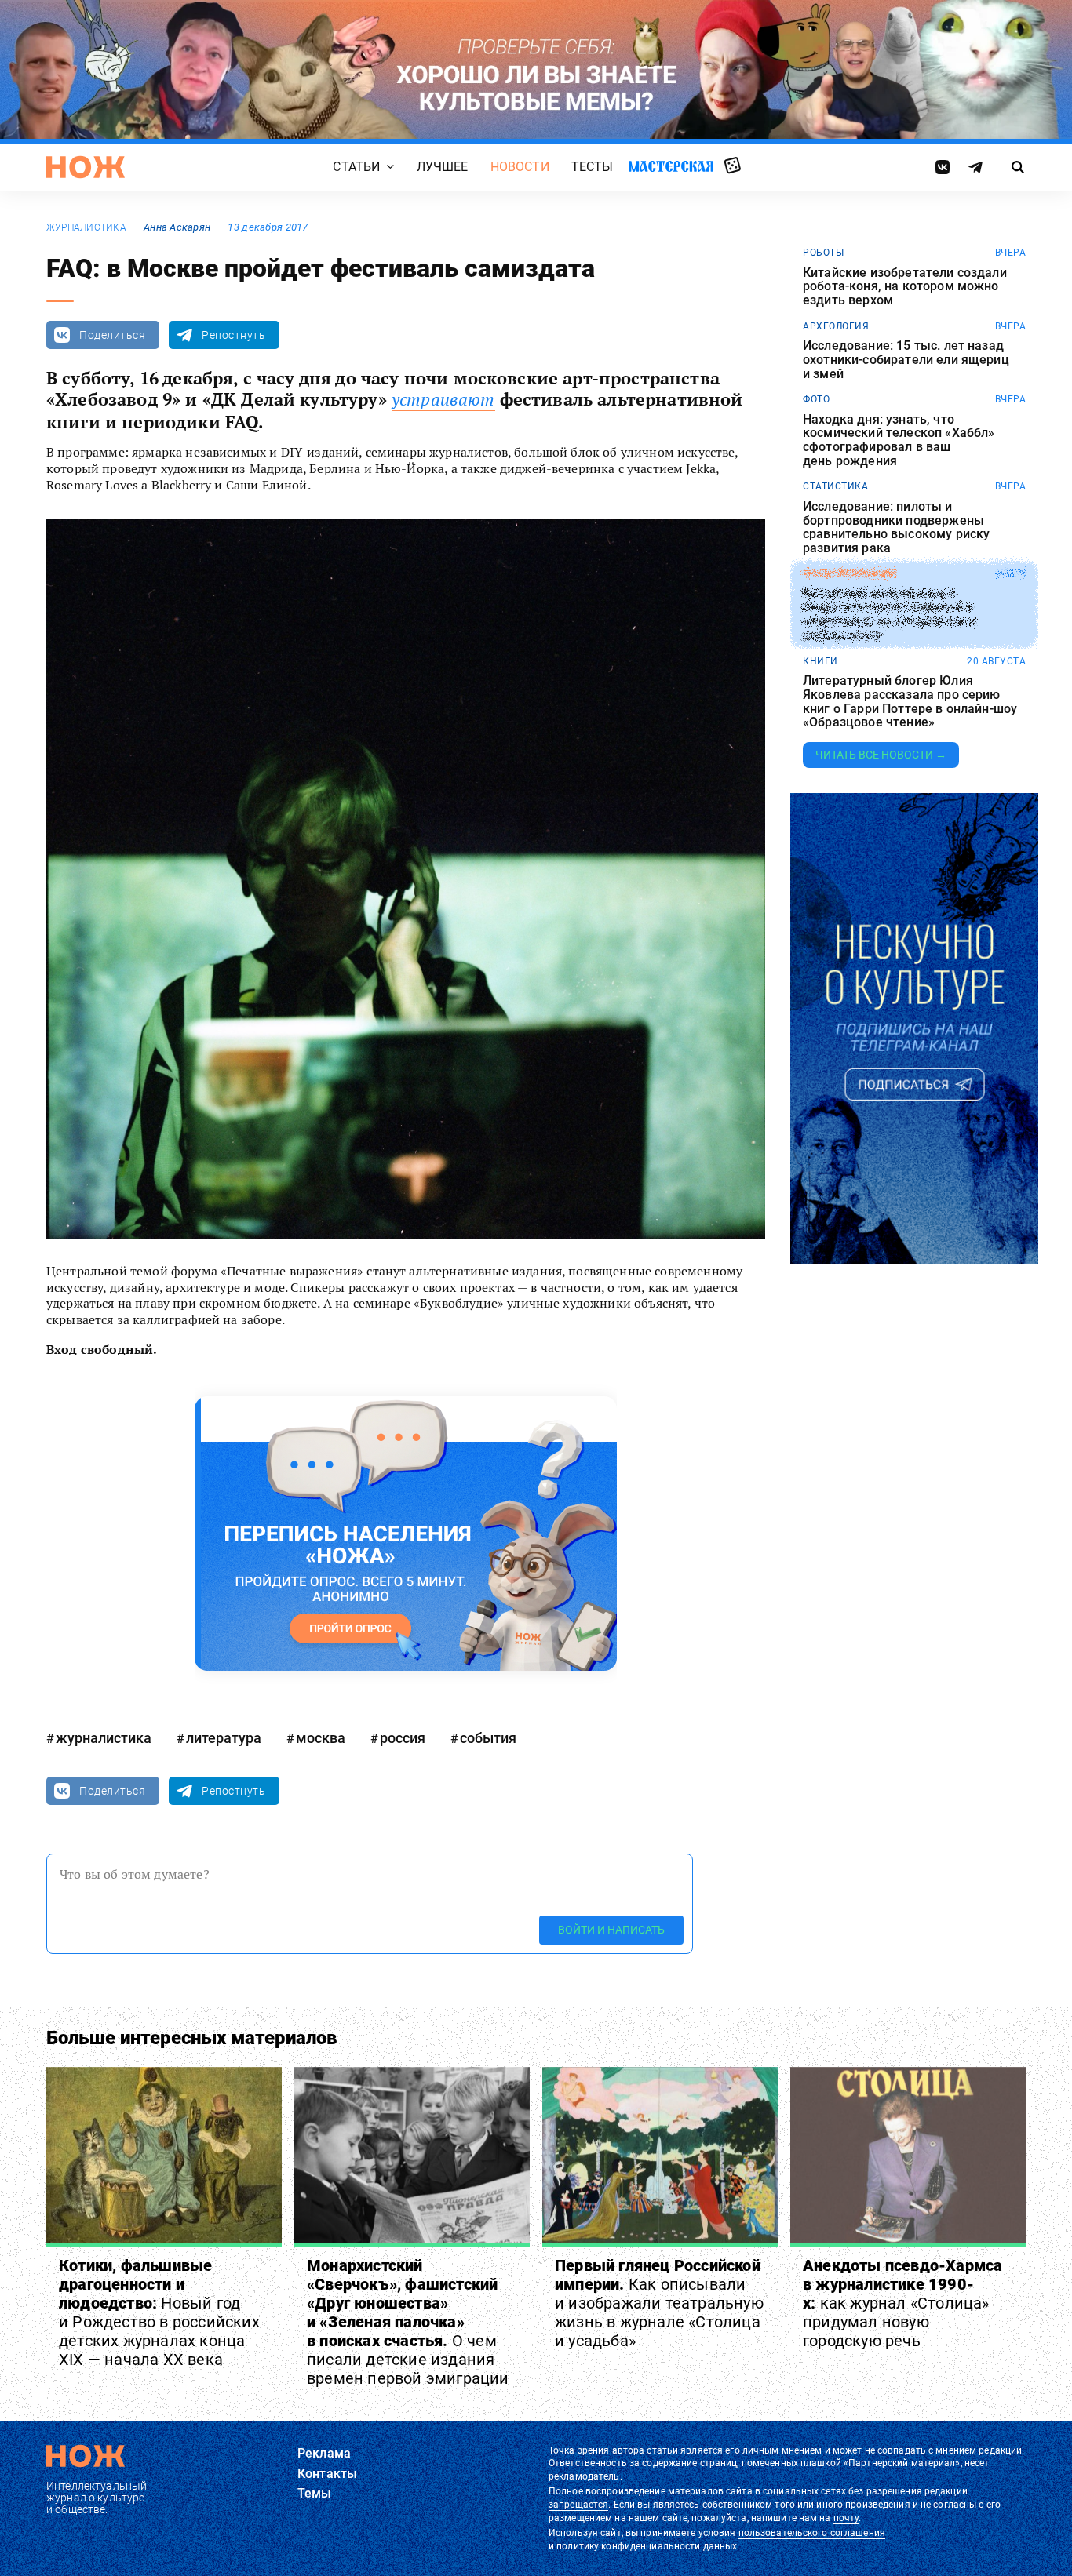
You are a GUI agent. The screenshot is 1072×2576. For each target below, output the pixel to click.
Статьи (356, 167)
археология (836, 326)
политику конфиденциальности (628, 2546)
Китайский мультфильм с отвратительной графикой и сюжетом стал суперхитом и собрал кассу (889, 614)
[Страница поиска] (1018, 167)
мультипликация (850, 573)
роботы (823, 253)
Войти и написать (611, 1930)
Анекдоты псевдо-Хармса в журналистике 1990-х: (902, 2303)
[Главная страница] (86, 167)
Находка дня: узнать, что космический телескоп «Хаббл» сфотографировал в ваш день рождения (899, 440)
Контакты (327, 2474)
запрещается (578, 2505)
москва (321, 1738)
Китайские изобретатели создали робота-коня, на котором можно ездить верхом (905, 287)
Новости (520, 167)
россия (403, 1738)
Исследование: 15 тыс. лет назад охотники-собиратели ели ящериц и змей (906, 360)
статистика (835, 486)
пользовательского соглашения (812, 2533)
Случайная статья (733, 166)
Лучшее (443, 167)
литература (224, 1738)
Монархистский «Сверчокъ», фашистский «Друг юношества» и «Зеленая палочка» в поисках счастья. (408, 2322)
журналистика (86, 227)
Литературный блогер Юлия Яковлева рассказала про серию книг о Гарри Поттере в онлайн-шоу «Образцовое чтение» (910, 701)
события (488, 1738)
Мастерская (671, 166)
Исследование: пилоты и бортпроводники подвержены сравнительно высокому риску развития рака (896, 527)
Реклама (324, 2453)
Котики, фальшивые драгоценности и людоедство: (159, 2312)
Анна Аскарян (177, 227)
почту (846, 2518)
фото (816, 399)
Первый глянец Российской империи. (659, 2303)
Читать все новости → (881, 755)
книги (820, 661)
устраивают (443, 399)
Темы (315, 2493)
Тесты (593, 167)
